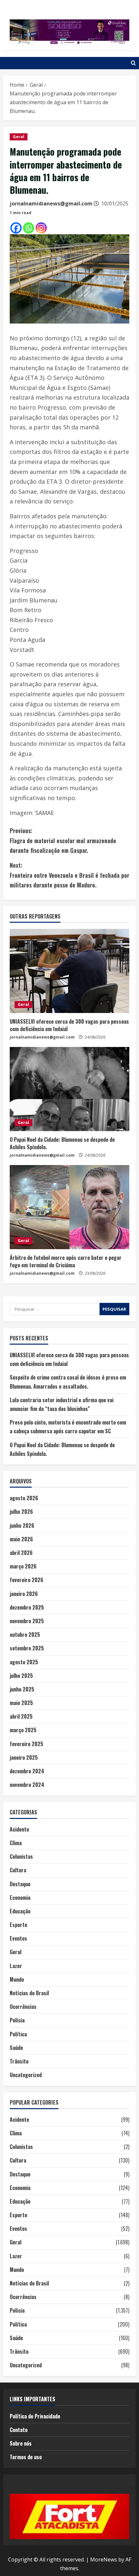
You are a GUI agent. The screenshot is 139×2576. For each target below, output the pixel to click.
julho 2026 (21, 1512)
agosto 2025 (24, 1662)
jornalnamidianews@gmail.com (51, 204)
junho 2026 (22, 1525)
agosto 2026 (24, 1498)
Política (18, 2034)
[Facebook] (16, 228)
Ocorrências (23, 2007)
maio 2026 (21, 1539)
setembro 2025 (27, 1648)
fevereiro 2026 (27, 1580)
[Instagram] (41, 228)
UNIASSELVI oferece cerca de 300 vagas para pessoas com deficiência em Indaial (69, 1025)
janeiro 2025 (24, 1757)
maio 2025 (21, 1703)
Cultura (18, 1870)
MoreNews (104, 2559)
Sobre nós (21, 2443)
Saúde (16, 2048)
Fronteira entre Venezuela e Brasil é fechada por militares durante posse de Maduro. (69, 875)
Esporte (18, 1925)
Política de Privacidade (35, 2416)
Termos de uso (26, 2457)
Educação (20, 1911)
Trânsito (19, 2061)
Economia (20, 1898)
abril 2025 (21, 1716)
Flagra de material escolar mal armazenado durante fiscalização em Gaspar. (63, 840)
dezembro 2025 (27, 1607)
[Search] (133, 63)
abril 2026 (21, 1553)
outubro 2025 (25, 1635)
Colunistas (21, 1856)
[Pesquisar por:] (55, 1309)
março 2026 (23, 1566)
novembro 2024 (27, 1785)
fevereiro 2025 (27, 1744)
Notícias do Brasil (29, 1993)
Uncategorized (26, 2075)
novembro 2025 (27, 1621)
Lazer (16, 1966)
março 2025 (23, 1730)
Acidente (19, 1829)
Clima (16, 1843)
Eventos (18, 1938)
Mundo (17, 1979)
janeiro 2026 (24, 1594)
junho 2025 (22, 1689)
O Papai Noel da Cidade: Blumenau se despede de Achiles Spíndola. (62, 1143)
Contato (19, 2430)
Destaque (20, 1884)
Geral (19, 137)
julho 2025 (21, 1676)
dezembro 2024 (27, 1771)
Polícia (17, 2020)
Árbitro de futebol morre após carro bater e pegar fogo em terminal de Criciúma (66, 1261)
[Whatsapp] (29, 228)
